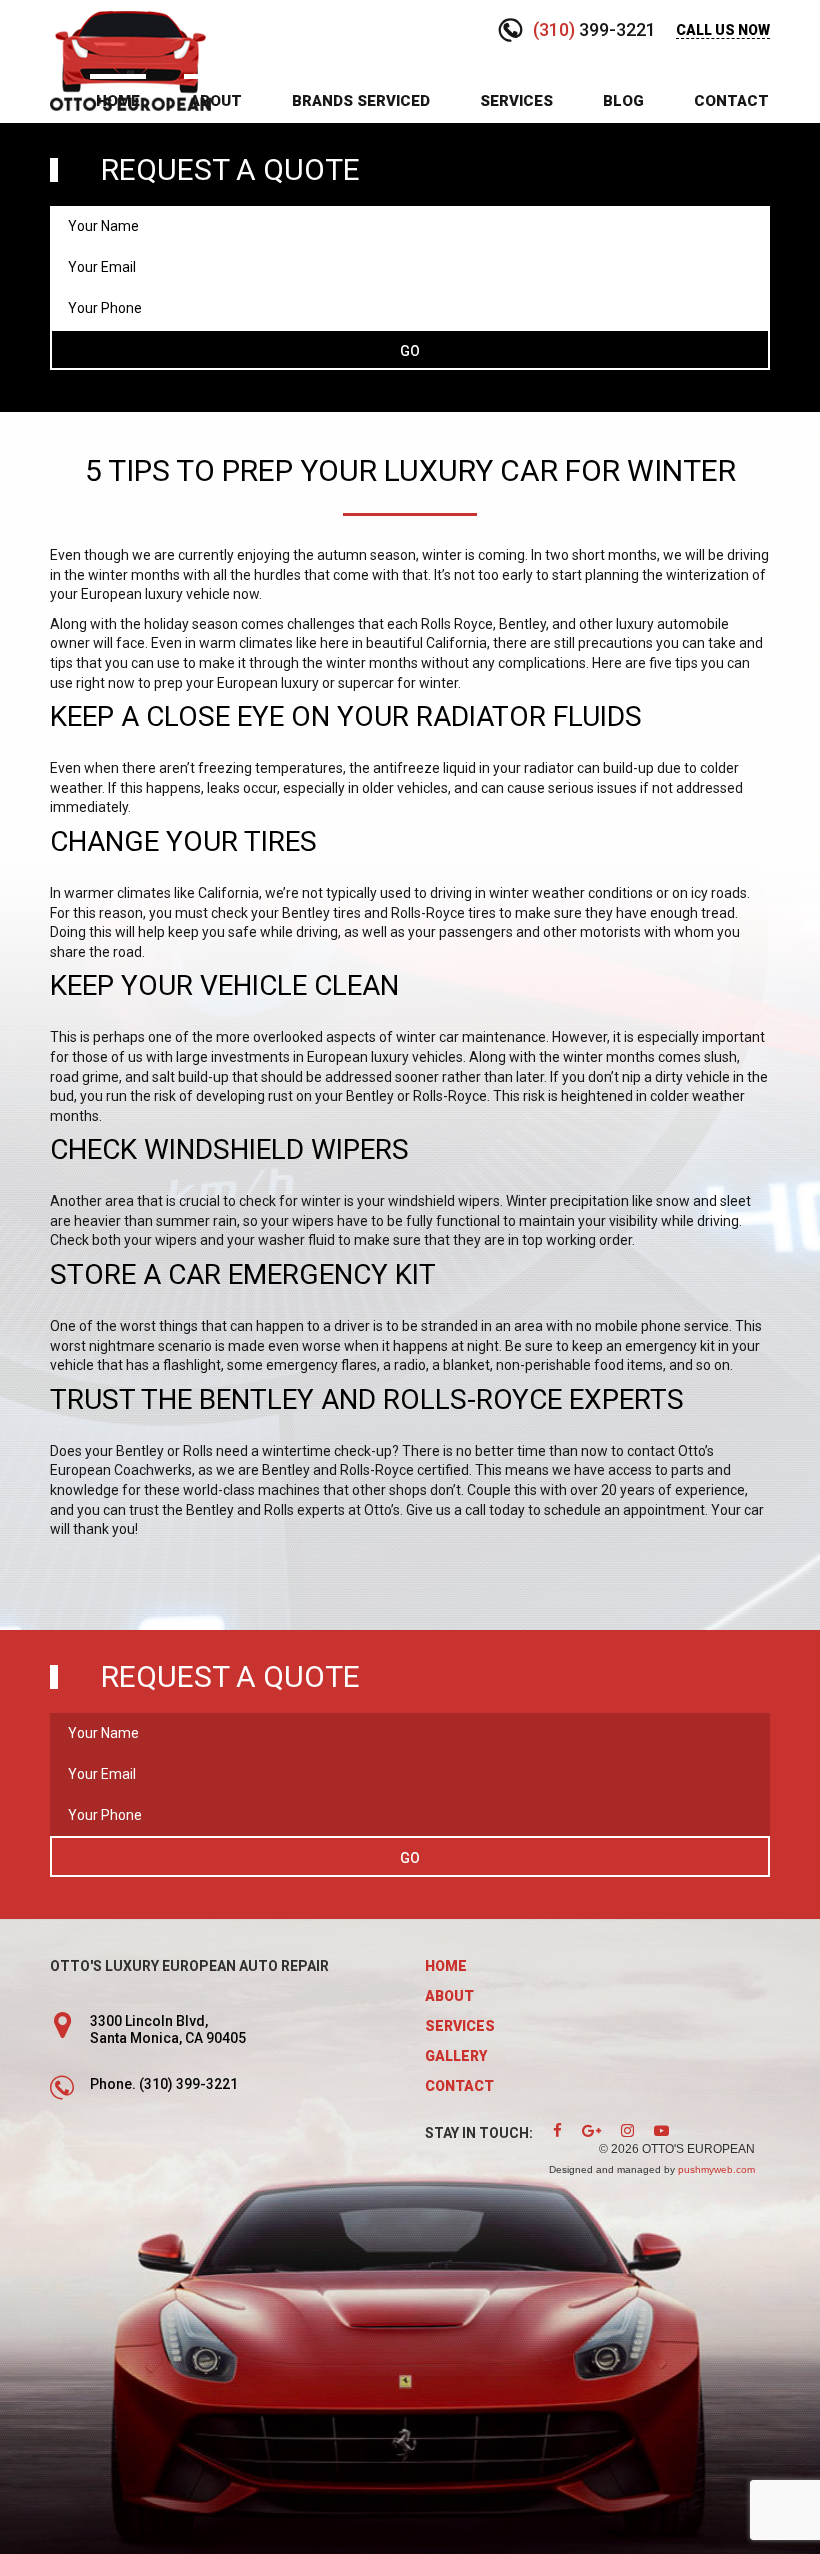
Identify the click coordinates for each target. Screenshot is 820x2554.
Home (118, 101)
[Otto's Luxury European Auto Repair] (130, 59)
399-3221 (594, 29)
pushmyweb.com (716, 2169)
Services (516, 101)
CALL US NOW (723, 30)
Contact (731, 101)
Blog (623, 101)
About (216, 101)
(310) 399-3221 (188, 2084)
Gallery (456, 2056)
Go (410, 351)
